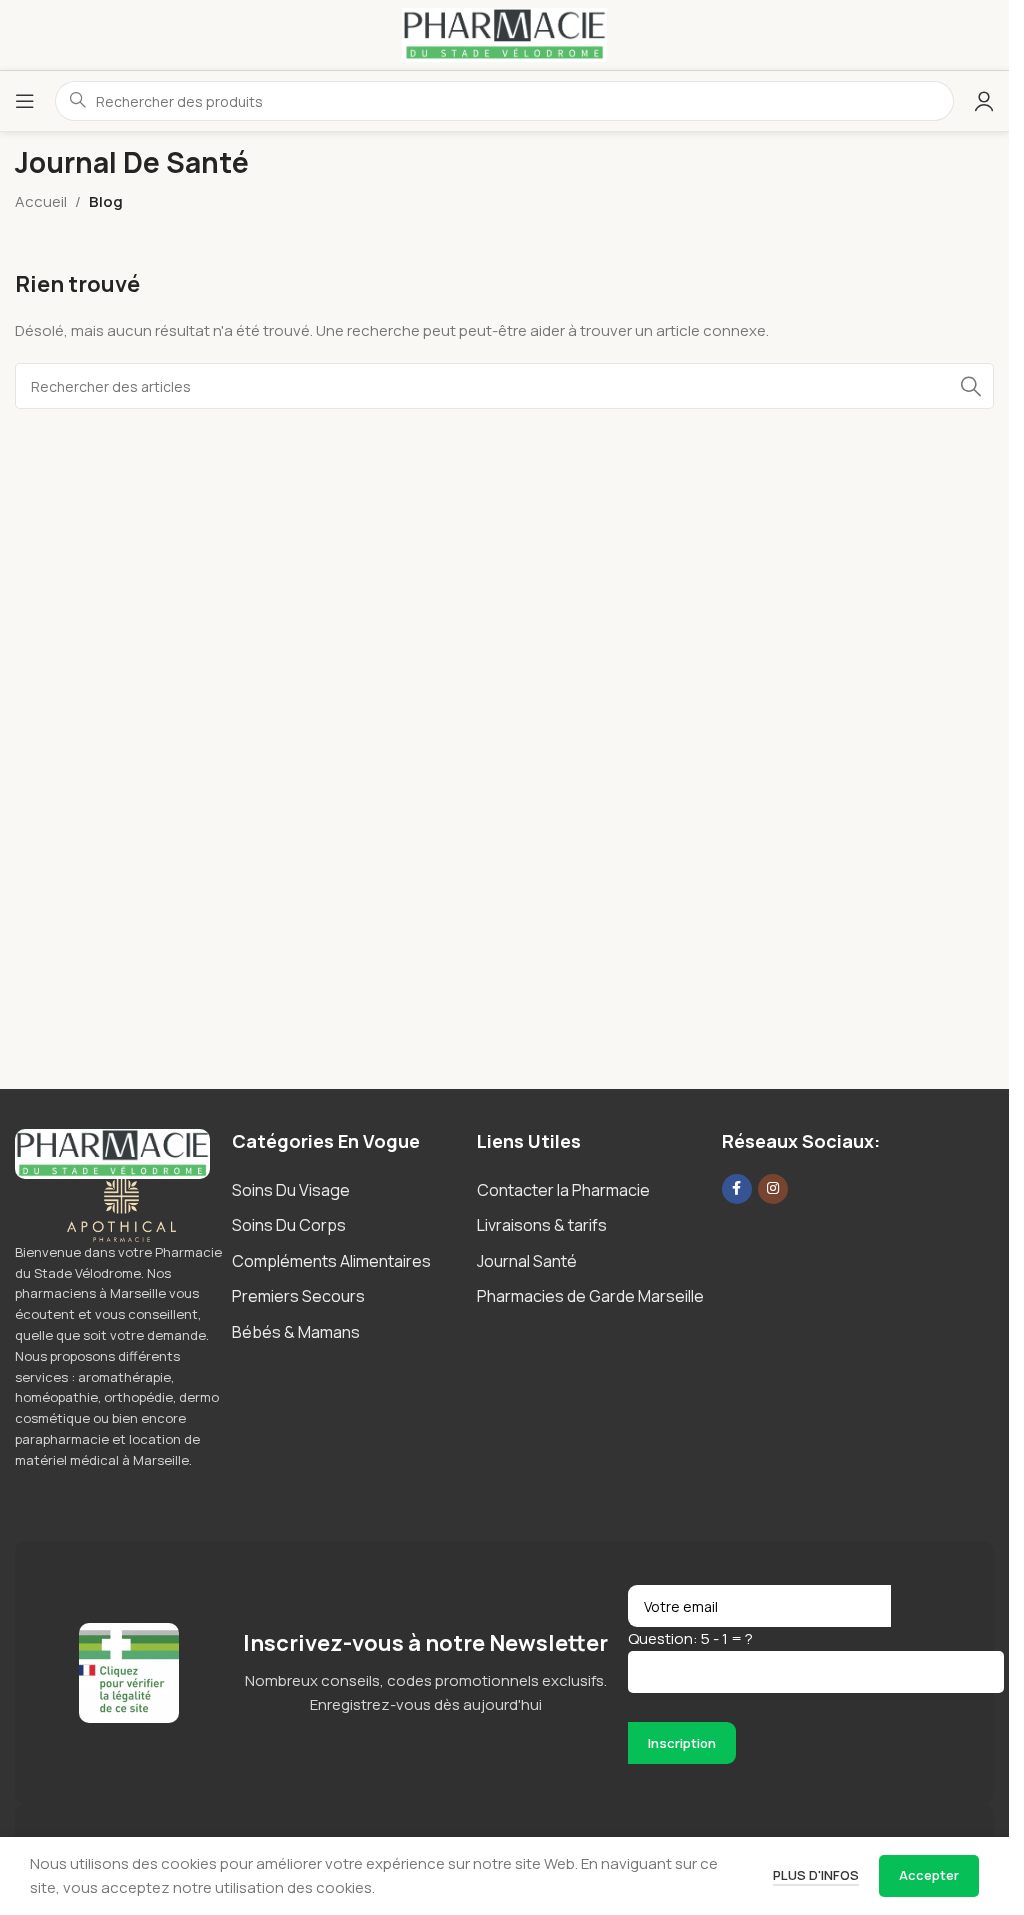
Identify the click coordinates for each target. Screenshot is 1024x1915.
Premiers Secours (298, 1296)
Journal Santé (527, 1261)
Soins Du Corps (289, 1225)
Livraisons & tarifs (542, 1225)
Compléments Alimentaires (331, 1261)
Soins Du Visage (291, 1190)
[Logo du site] (505, 33)
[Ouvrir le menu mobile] (25, 101)
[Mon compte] (984, 101)
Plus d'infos (816, 1875)
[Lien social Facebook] (737, 1189)
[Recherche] (971, 386)
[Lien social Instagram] (773, 1189)
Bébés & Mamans (296, 1332)
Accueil (41, 201)
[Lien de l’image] (112, 1152)
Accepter (929, 1875)
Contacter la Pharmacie (563, 1190)
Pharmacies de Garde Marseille (590, 1296)
